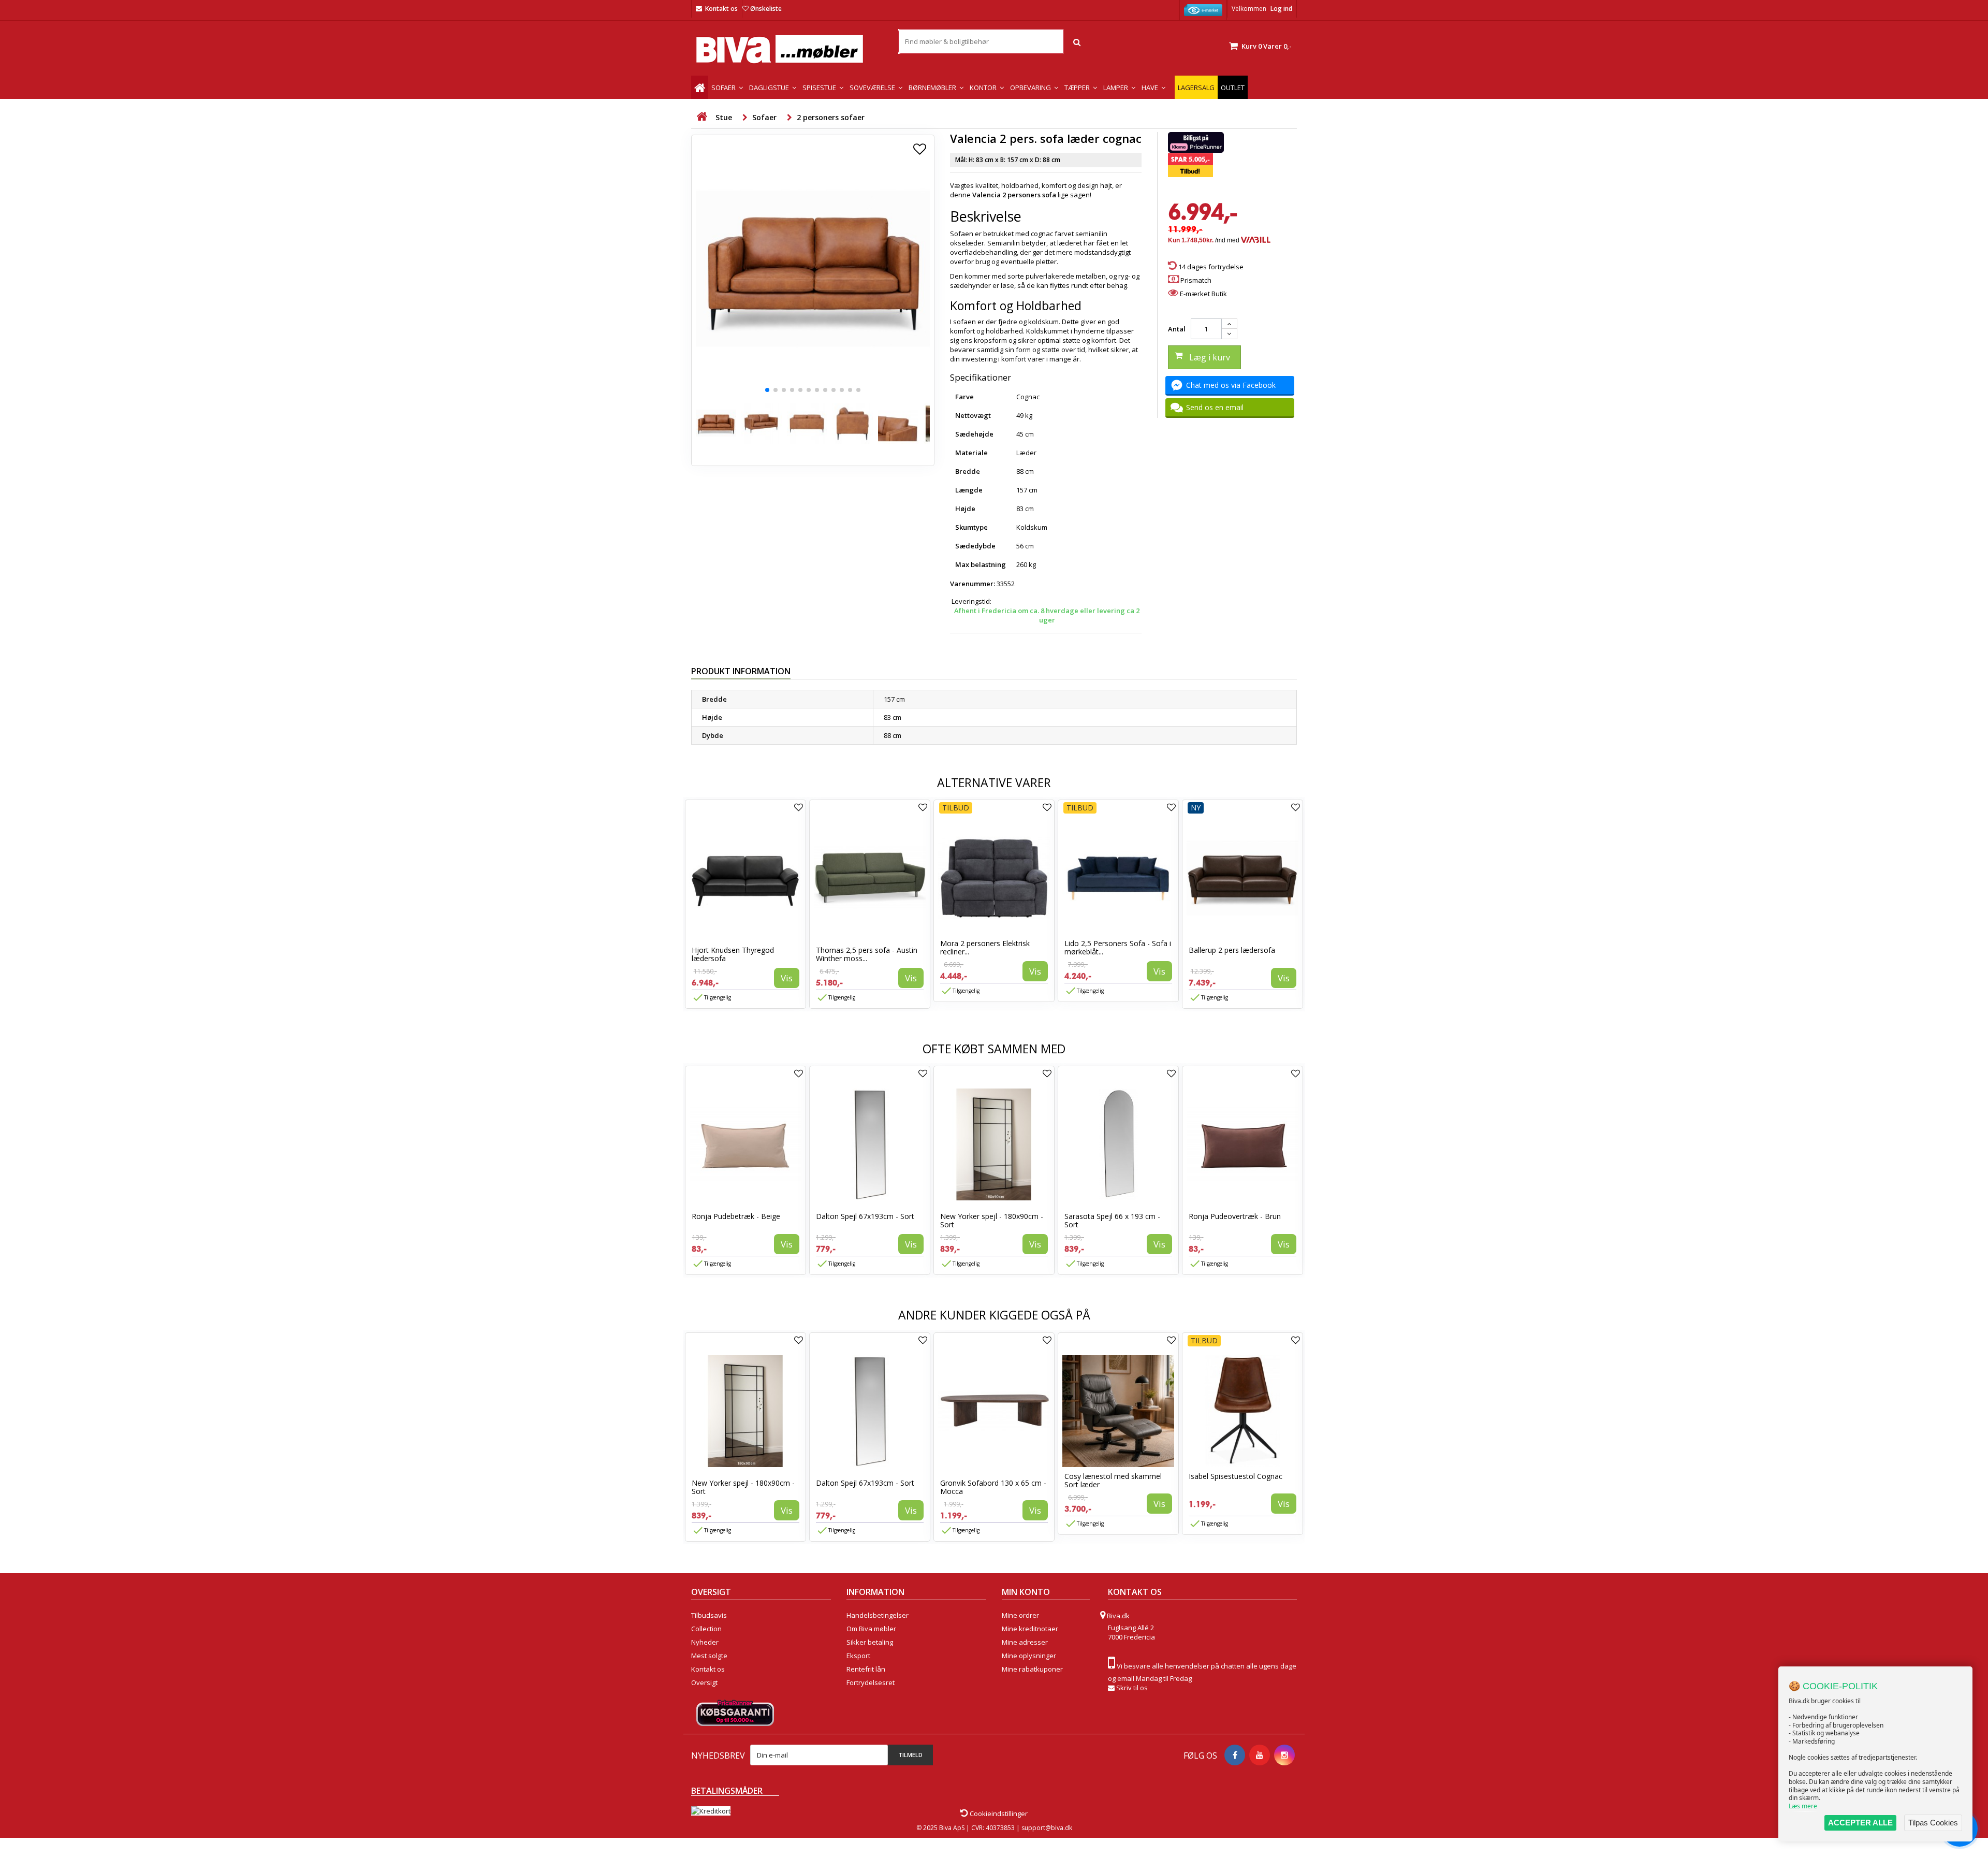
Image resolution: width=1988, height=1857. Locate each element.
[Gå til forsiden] (701, 117)
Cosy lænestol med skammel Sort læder (1113, 1480)
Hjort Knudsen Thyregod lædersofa (733, 954)
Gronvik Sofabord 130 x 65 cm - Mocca (993, 1487)
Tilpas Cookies (1933, 1823)
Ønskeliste (766, 9)
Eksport (858, 1656)
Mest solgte (709, 1656)
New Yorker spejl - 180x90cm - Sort (992, 1220)
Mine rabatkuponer (1032, 1669)
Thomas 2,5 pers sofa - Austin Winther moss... (867, 954)
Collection (706, 1629)
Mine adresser (1025, 1642)
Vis (787, 978)
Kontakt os (721, 9)
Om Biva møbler (871, 1629)
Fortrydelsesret (871, 1682)
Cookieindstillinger (998, 1814)
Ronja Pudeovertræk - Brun (1235, 1216)
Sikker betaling (870, 1642)
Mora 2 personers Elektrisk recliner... (985, 947)
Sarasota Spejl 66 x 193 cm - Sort (1112, 1220)
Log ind (1281, 9)
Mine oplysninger (1029, 1656)
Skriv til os (1132, 1688)
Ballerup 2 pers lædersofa (1232, 950)
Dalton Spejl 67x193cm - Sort (865, 1216)
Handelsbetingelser (878, 1615)
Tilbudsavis (709, 1615)
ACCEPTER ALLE (1860, 1823)
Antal (1177, 329)
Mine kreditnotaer (1030, 1629)
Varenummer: (973, 584)
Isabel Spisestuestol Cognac (1236, 1476)
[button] (767, 390)
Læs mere (1803, 1806)
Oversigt (704, 1682)
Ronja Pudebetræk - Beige (736, 1216)
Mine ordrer (1020, 1615)
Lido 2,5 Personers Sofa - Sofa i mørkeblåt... (1118, 947)
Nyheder (705, 1642)
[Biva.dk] (787, 49)
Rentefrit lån (866, 1669)
